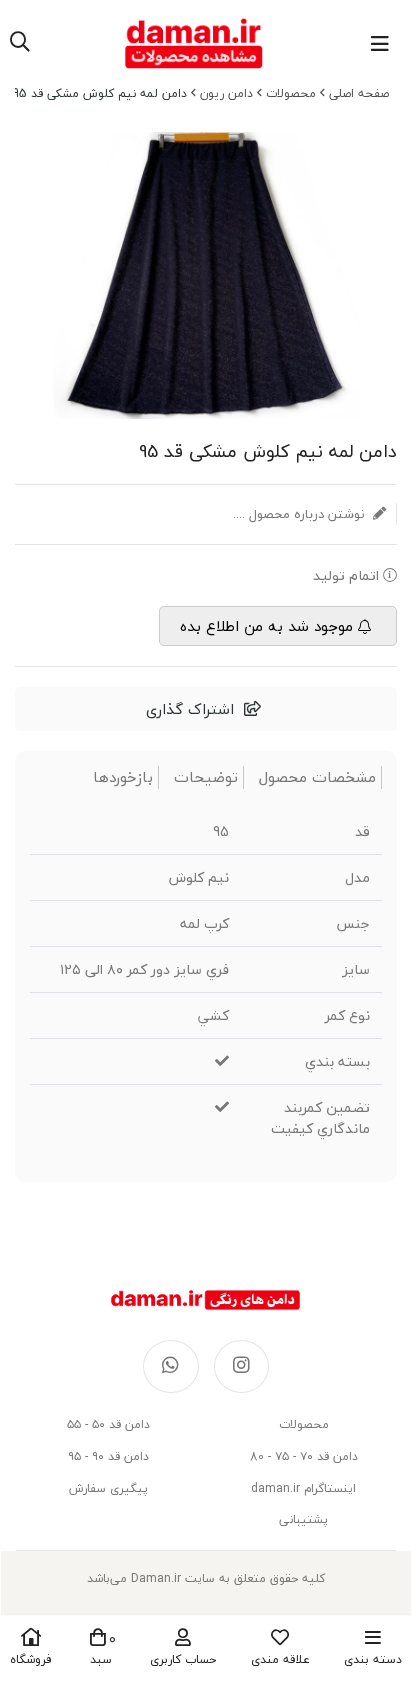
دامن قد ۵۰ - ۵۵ (108, 1424)
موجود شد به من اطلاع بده (266, 626)
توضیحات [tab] (206, 777)
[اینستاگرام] (242, 1367)
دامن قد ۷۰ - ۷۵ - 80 (304, 1456)
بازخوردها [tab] (123, 777)
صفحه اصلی (359, 93)
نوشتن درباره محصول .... (300, 514)
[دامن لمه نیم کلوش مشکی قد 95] (206, 1300)
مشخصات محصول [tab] (317, 777)
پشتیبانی (303, 1519)
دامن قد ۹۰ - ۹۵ (108, 1456)
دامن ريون (226, 93)
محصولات (291, 93)
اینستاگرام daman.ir (303, 1488)
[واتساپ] (171, 1367)
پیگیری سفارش (108, 1488)
